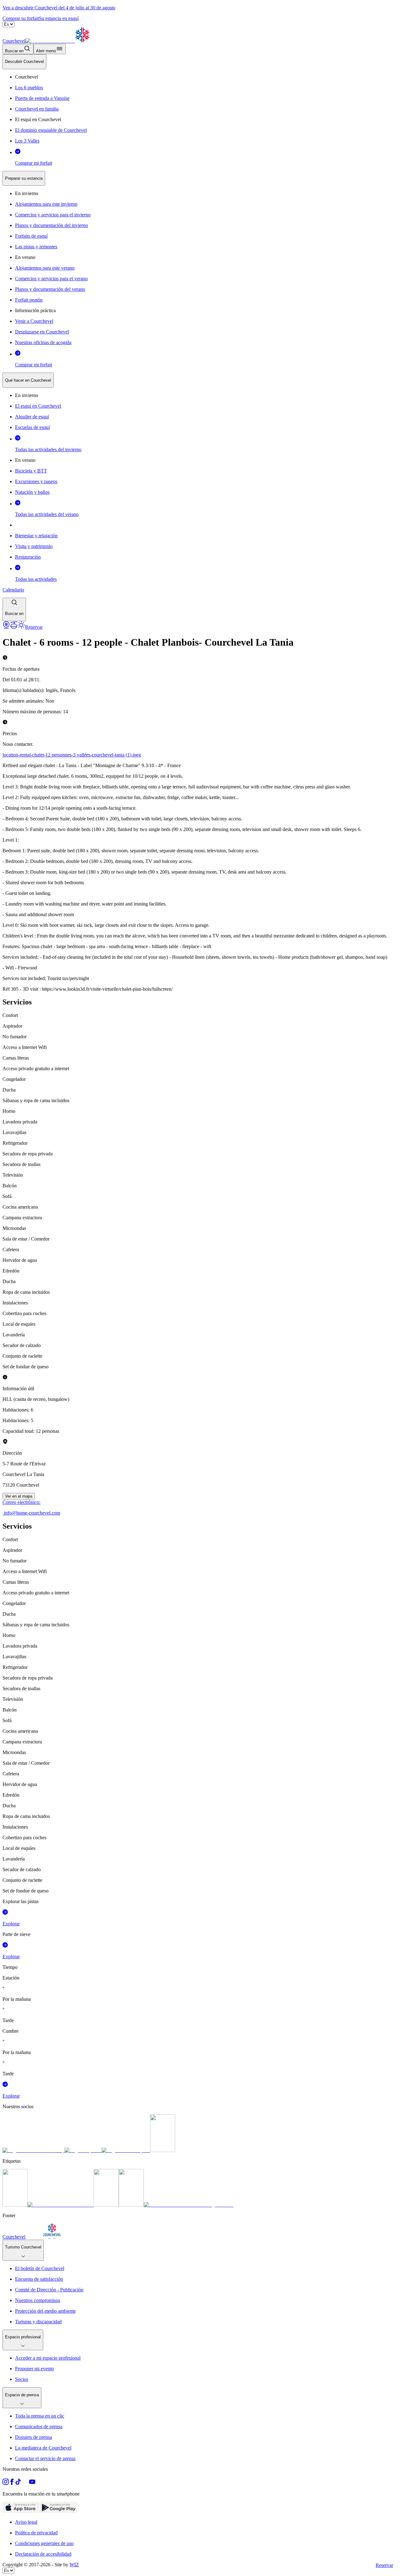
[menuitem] (24, 62)
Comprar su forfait (21, 18)
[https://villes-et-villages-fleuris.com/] (189, 2205)
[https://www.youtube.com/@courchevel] (32, 2483)
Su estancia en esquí (59, 18)
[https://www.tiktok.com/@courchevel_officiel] (18, 2483)
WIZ (74, 2565)
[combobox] (200, 338)
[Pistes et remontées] (14, 627)
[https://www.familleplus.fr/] (61, 2205)
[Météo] (21, 627)
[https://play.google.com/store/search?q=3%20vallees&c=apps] (58, 2511)
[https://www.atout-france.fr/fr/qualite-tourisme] (15, 2205)
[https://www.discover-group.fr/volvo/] (34, 2150)
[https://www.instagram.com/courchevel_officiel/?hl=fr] (6, 2483)
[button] (14, 609)
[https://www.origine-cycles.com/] (163, 2150)
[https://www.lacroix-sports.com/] (126, 2150)
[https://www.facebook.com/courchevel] (12, 2483)
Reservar (384, 2565)
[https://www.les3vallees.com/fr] (131, 2205)
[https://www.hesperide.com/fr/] (83, 2150)
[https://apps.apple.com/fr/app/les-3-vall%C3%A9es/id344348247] (21, 2511)
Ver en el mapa (19, 1496)
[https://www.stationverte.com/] (106, 2205)
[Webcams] (6, 627)
